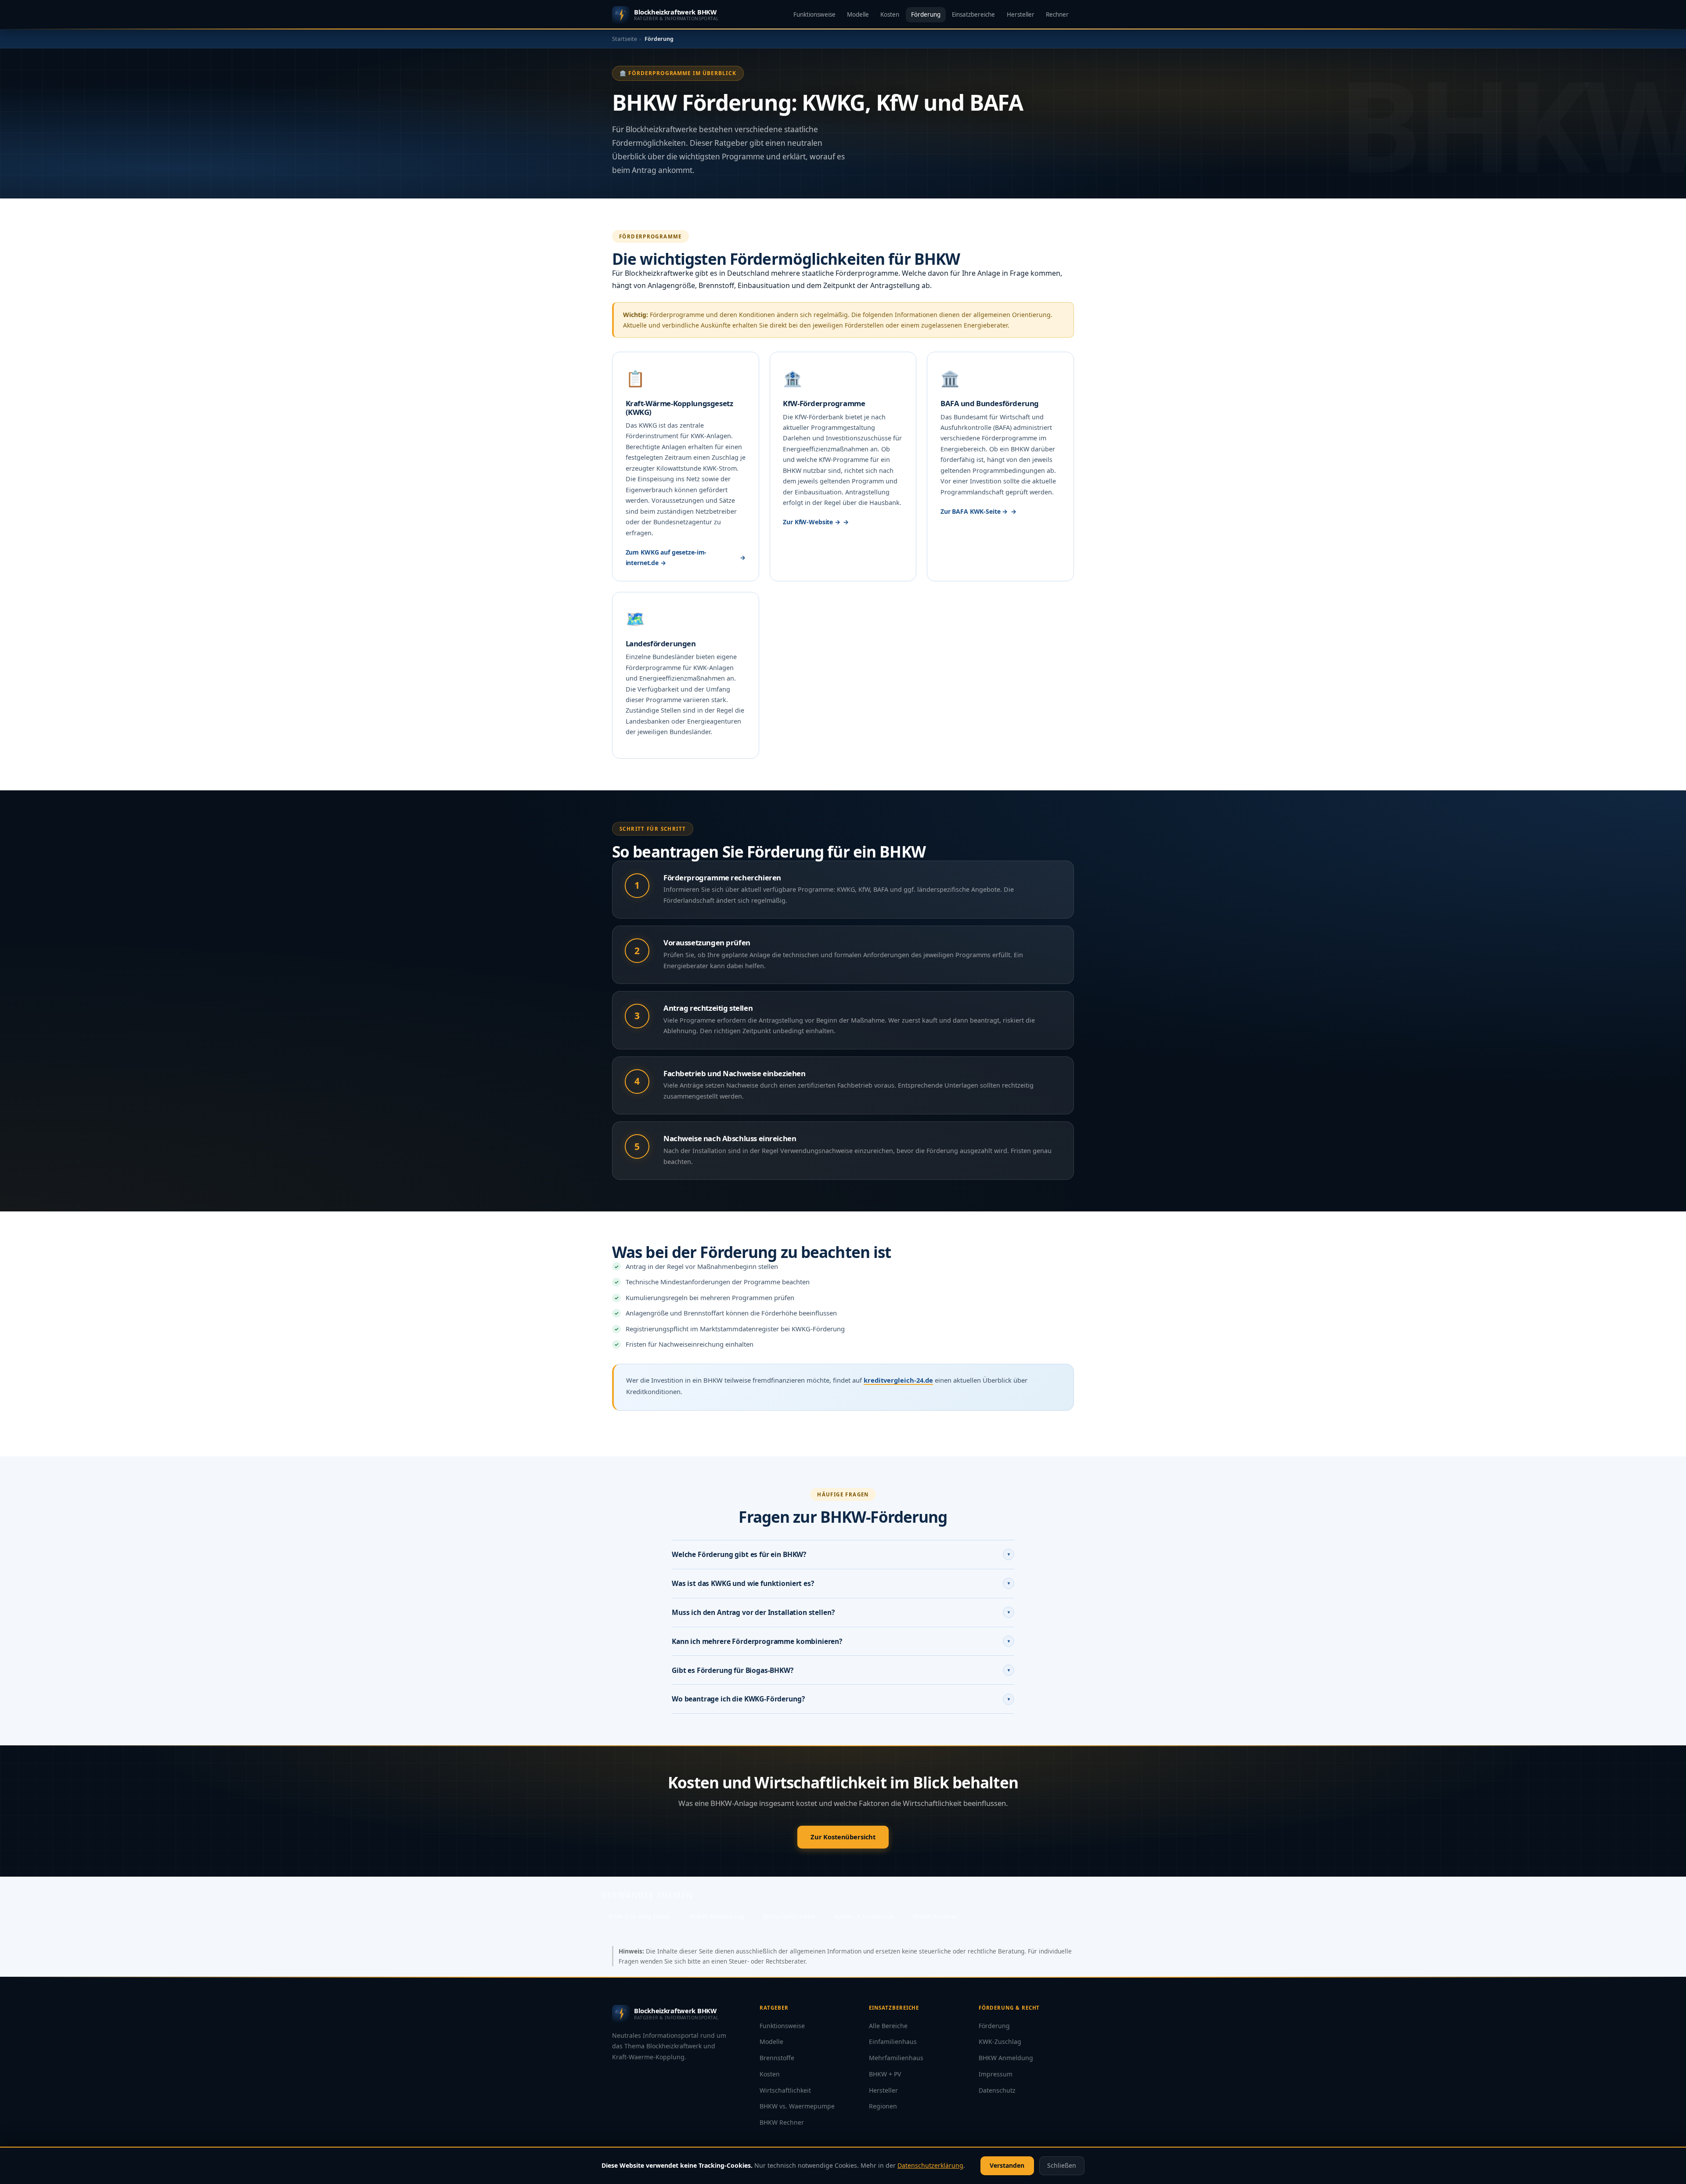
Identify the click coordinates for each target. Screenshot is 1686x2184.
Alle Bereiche (888, 2026)
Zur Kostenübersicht (843, 1837)
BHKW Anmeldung (717, 1916)
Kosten (890, 14)
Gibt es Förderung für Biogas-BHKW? (841, 1670)
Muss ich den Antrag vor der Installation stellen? (841, 1612)
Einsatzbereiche (973, 14)
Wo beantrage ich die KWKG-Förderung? (841, 1699)
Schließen (1062, 2165)
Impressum (996, 2074)
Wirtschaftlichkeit (789, 1916)
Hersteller (1021, 14)
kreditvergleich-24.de (898, 1380)
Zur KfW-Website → (812, 522)
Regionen (883, 2106)
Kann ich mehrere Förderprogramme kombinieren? (841, 1641)
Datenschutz (997, 2090)
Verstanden (1007, 2165)
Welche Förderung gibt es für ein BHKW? (841, 1554)
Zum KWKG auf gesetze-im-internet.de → (666, 557)
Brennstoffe (777, 2058)
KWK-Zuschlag (1000, 2042)
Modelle (858, 14)
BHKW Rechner (935, 1916)
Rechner (1057, 14)
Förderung (926, 14)
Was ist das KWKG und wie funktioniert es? (841, 1583)
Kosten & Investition (864, 1916)
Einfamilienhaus (893, 2042)
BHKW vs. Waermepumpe (797, 2106)
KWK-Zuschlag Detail (640, 1916)
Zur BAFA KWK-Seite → (974, 511)
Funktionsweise (814, 14)
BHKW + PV (885, 2074)
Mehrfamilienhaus (896, 2058)
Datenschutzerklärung (930, 2165)
